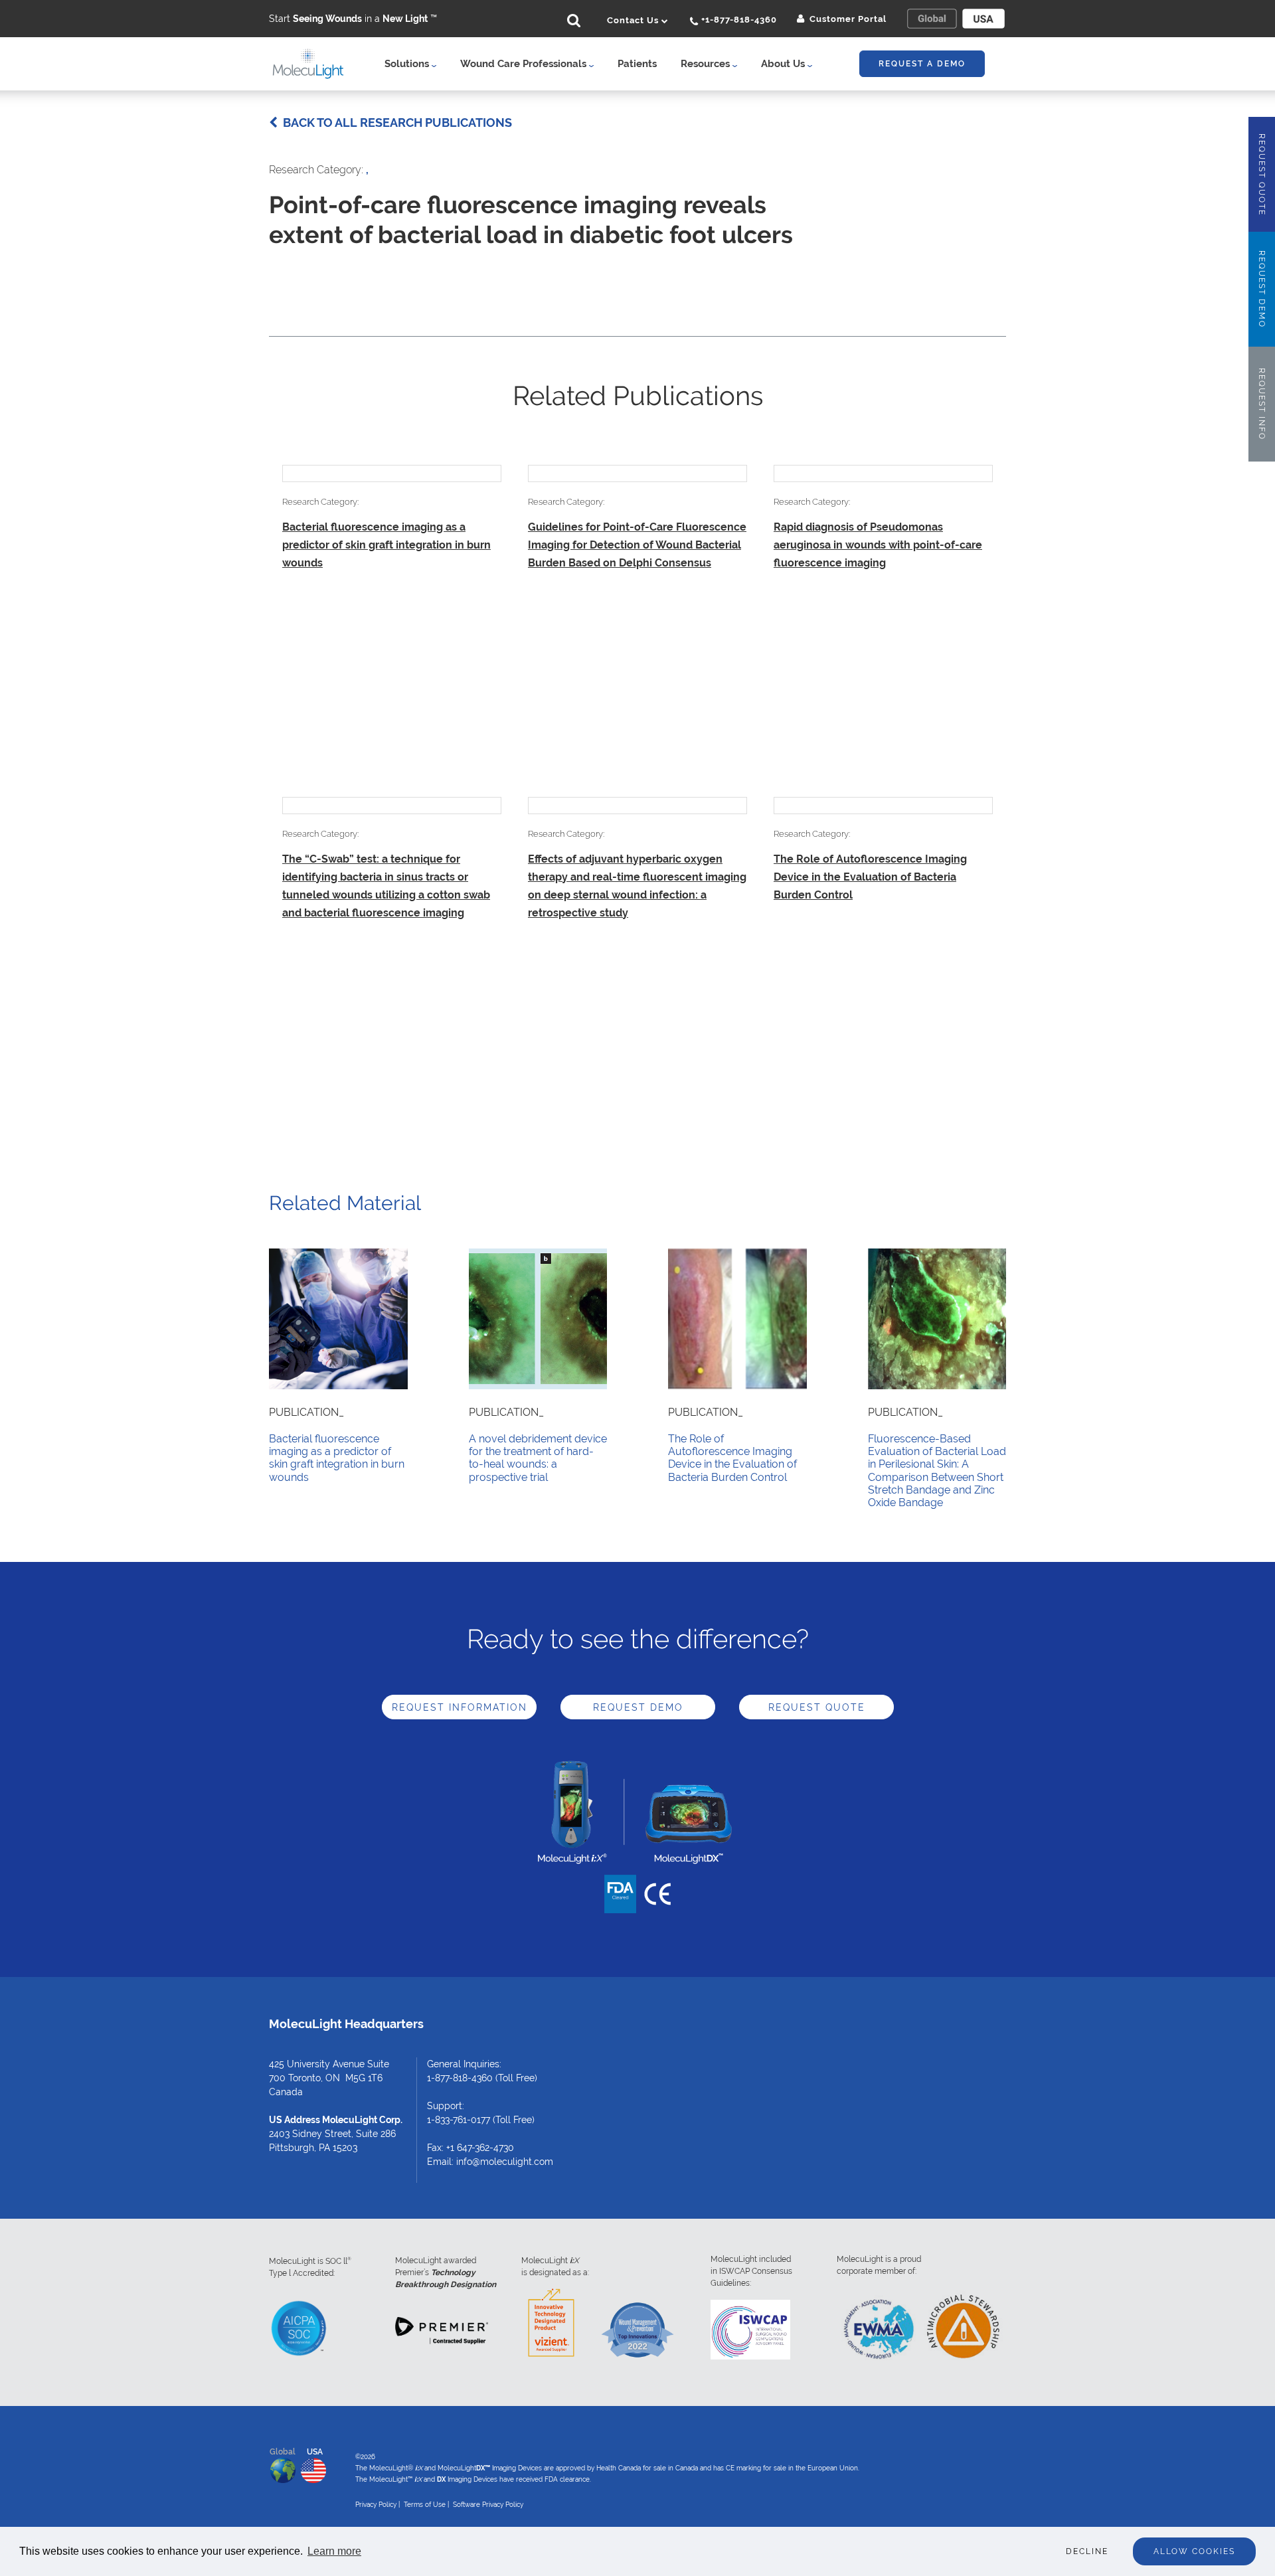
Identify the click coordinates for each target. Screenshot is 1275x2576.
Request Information (460, 1707)
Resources (707, 64)
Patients (637, 64)
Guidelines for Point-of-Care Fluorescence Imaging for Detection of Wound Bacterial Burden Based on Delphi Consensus (637, 545)
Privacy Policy (376, 2505)
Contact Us (634, 20)
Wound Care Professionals (525, 64)
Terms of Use (425, 2505)
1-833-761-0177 (459, 2120)
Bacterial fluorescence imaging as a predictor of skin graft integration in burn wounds (386, 545)
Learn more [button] (334, 2551)
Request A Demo (922, 64)
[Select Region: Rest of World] (932, 19)
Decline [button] (1087, 2551)
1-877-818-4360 (460, 2078)
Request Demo (638, 1707)
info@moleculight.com (505, 2162)
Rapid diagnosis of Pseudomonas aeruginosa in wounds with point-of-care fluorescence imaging (878, 545)
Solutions (408, 64)
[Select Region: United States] (983, 19)
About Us (784, 64)
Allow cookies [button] (1194, 2551)
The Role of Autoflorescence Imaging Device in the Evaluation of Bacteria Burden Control (870, 877)
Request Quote (817, 1707)
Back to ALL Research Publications (395, 123)
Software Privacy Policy (488, 2505)
